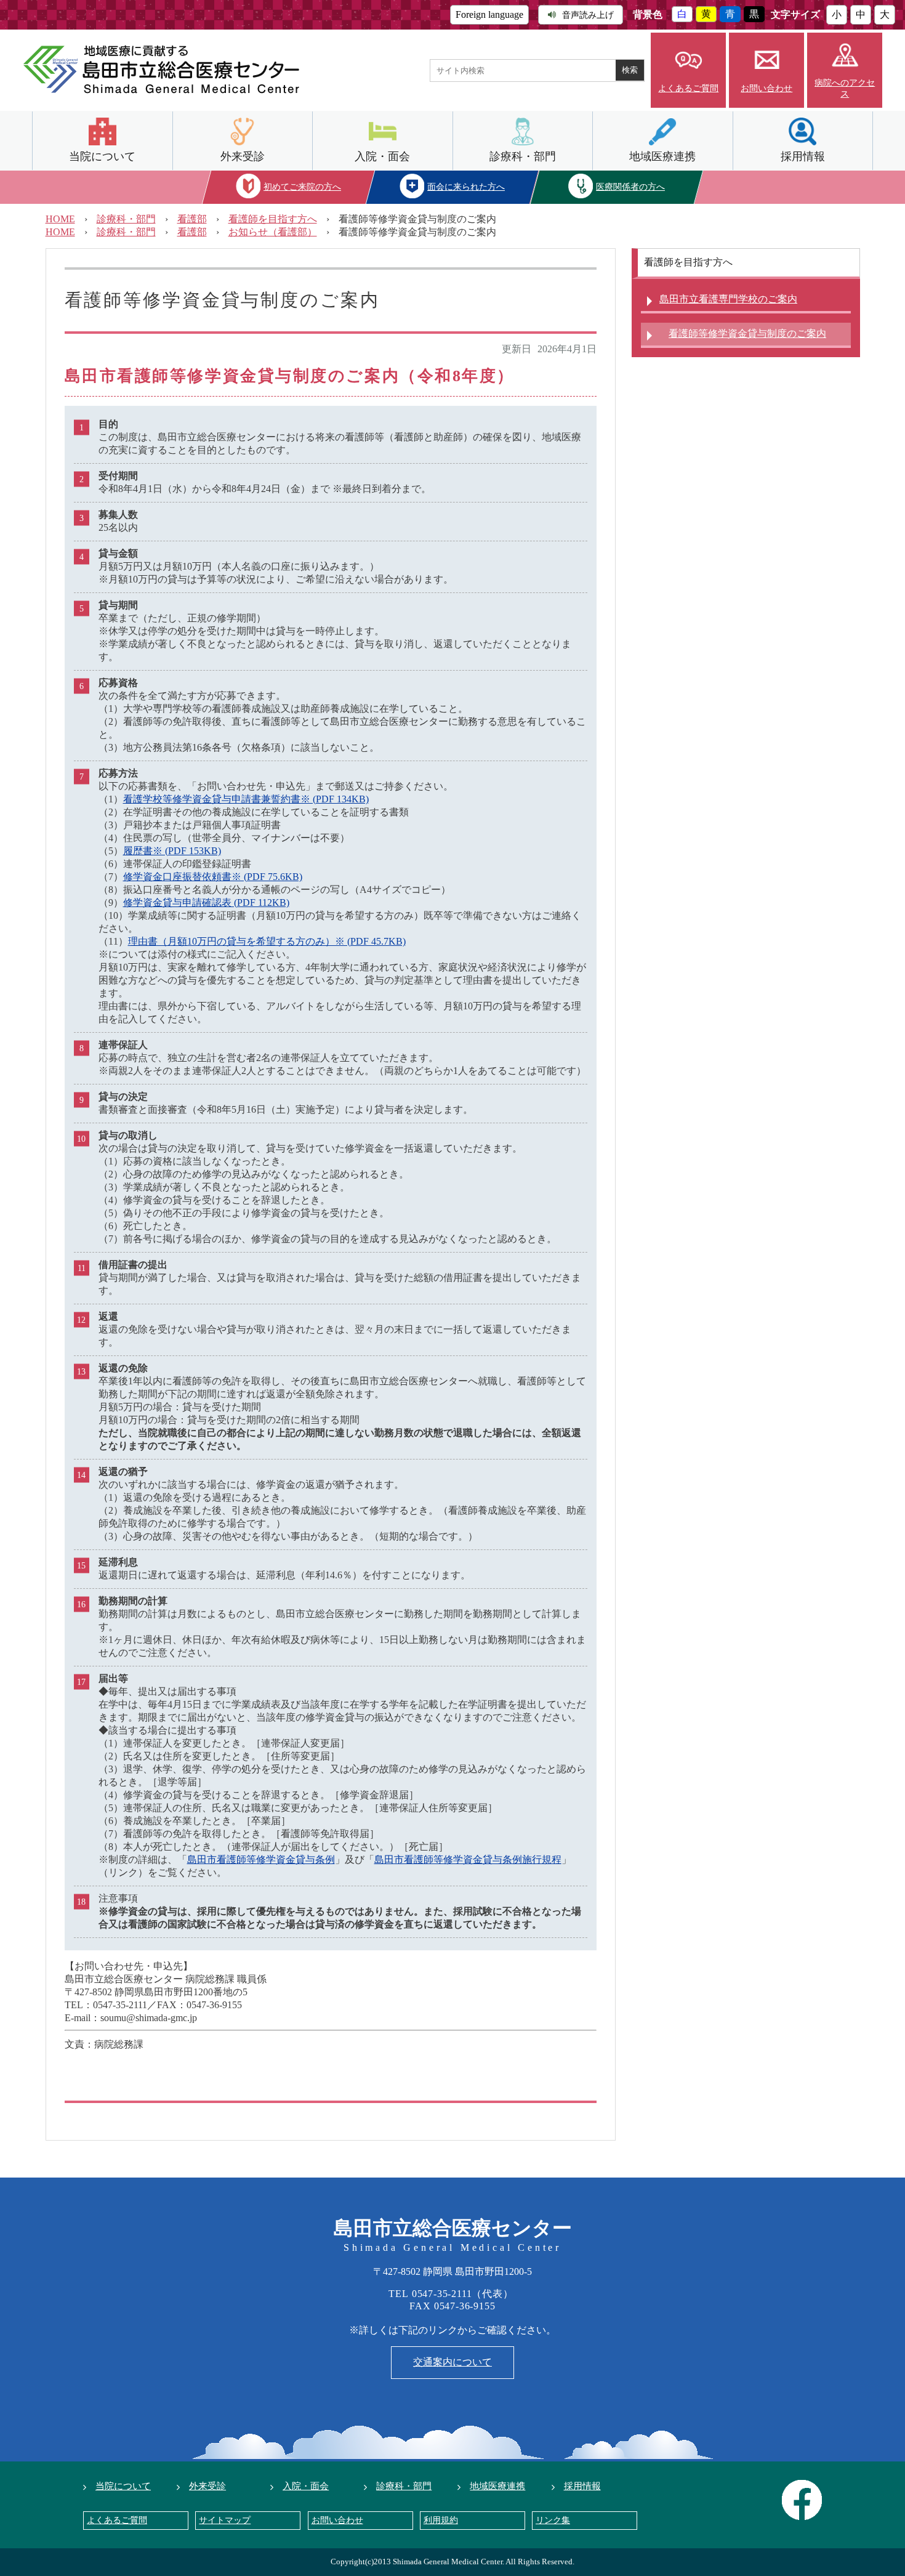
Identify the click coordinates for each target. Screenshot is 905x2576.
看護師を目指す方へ (273, 219)
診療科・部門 (523, 156)
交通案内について (452, 2362)
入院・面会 (382, 156)
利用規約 (441, 2520)
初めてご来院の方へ (302, 187)
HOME (60, 219)
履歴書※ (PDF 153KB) (172, 851)
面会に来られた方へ (467, 187)
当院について (102, 156)
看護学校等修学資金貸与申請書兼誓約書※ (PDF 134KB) (246, 799)
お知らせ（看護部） (273, 232)
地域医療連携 (662, 156)
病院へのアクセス (845, 88)
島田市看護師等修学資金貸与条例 (261, 1859)
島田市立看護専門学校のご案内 (728, 299)
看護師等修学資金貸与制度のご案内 (747, 333)
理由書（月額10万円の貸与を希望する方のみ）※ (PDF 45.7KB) (267, 941)
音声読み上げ (588, 15)
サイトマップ (225, 2520)
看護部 (192, 219)
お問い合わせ (766, 88)
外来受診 (243, 156)
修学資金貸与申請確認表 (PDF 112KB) (206, 902)
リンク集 (553, 2520)
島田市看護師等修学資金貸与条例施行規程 (468, 1859)
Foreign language (489, 14)
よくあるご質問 (688, 88)
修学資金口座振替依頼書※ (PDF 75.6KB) (213, 877)
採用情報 (803, 156)
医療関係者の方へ (630, 187)
